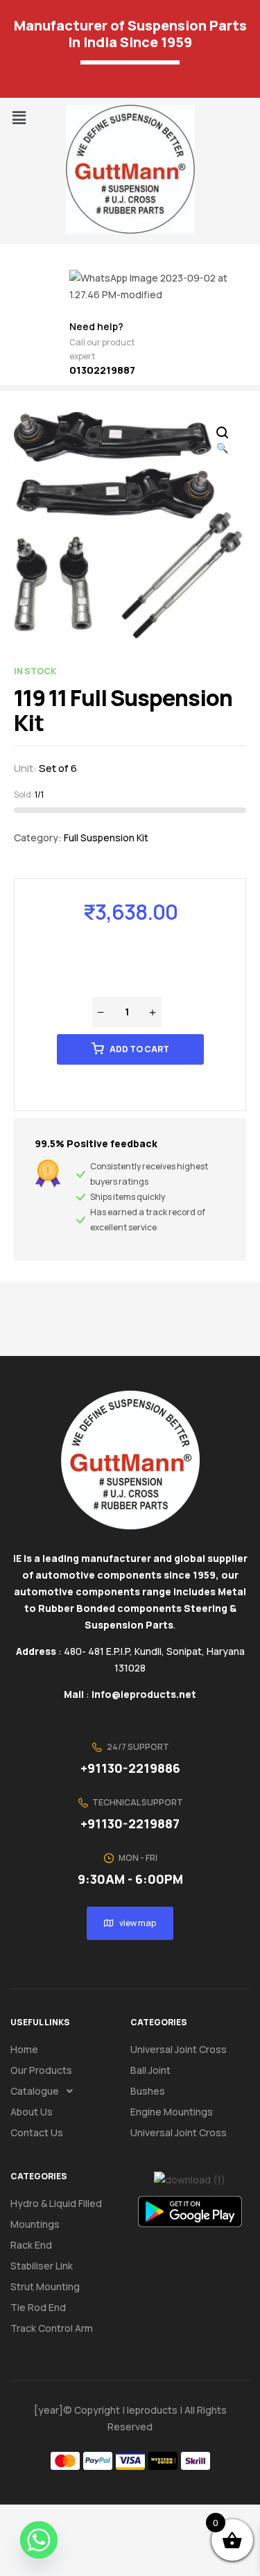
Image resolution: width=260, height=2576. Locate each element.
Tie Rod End (38, 2307)
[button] (19, 118)
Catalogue (35, 2091)
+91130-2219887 (130, 1823)
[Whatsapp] (39, 2540)
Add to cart (139, 1049)
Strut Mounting (45, 2286)
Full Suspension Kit (106, 838)
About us (32, 2112)
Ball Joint (150, 2070)
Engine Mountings (172, 2112)
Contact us (37, 2132)
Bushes (148, 2091)
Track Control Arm (52, 2328)
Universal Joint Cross (179, 2049)
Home (24, 2049)
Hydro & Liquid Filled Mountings (56, 2214)
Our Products (41, 2070)
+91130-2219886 (130, 1768)
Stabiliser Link (42, 2266)
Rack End (31, 2245)
